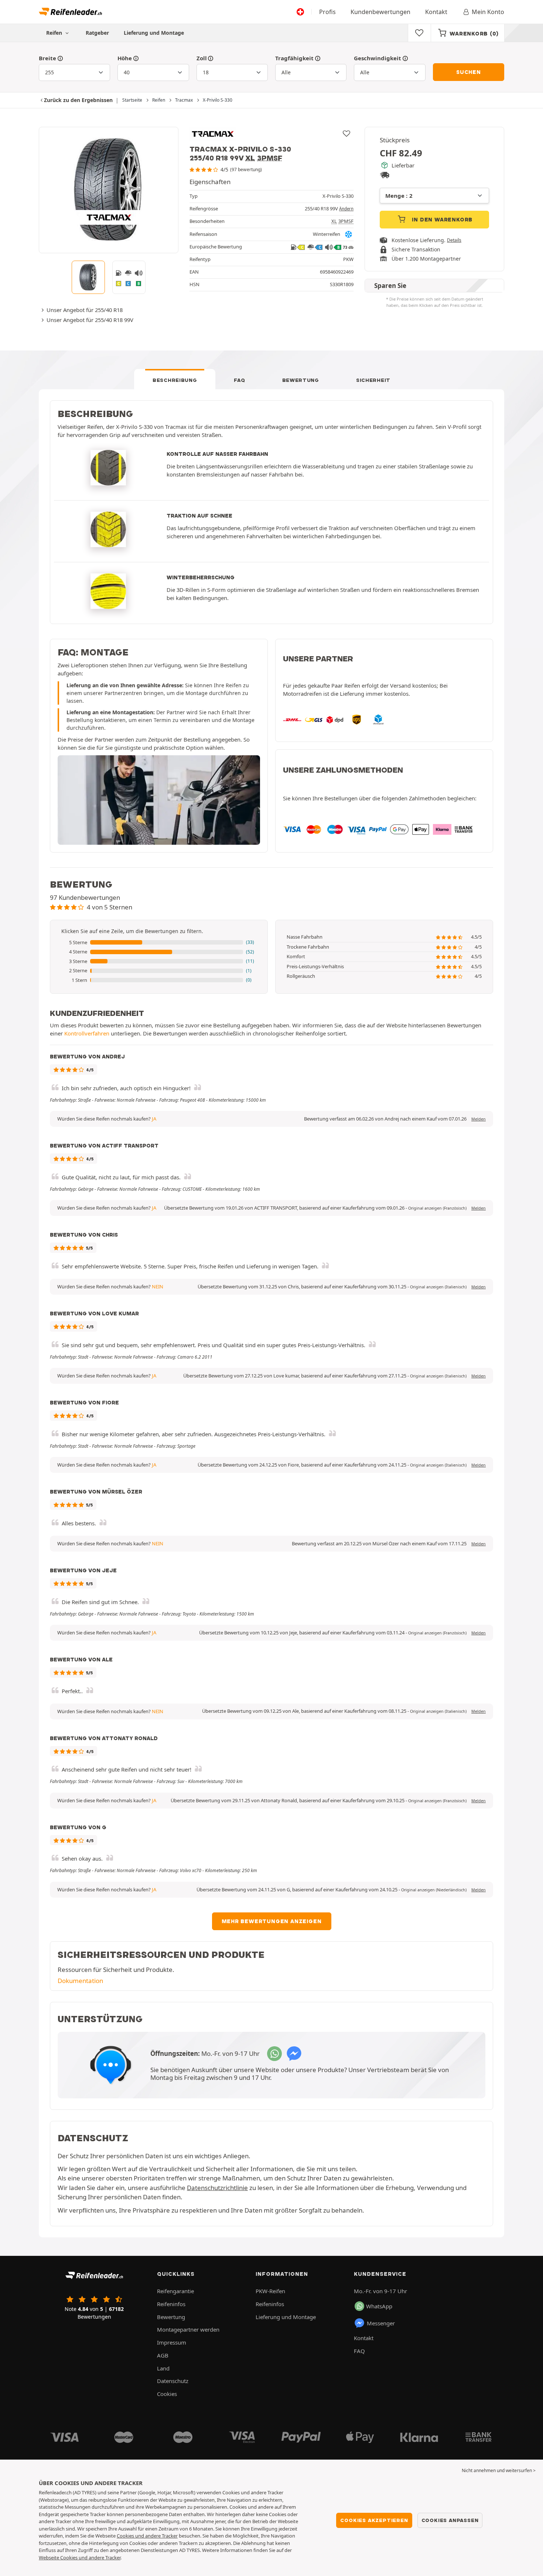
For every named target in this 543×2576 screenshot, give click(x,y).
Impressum (172, 2342)
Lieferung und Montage (154, 33)
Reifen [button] (55, 33)
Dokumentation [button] (80, 1981)
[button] (159, 943)
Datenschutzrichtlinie (217, 2188)
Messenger (381, 2323)
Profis (327, 12)
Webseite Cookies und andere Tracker (80, 2558)
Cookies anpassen (450, 2520)
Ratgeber (97, 33)
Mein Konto (488, 12)
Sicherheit (373, 380)
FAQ (239, 380)
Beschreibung (175, 380)
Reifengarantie (175, 2291)
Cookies (167, 2394)
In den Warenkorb (442, 220)
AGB (163, 2355)
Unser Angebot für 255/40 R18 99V (90, 320)
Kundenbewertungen (380, 12)
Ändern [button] (346, 209)
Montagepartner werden (188, 2329)
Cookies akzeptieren (374, 2520)
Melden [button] (479, 1119)
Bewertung (301, 380)
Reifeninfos (171, 2304)
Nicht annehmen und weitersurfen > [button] (499, 2470)
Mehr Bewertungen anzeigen (272, 1921)
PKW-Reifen (270, 2291)
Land (163, 2368)
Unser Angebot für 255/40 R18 (85, 310)
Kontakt (436, 12)
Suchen (469, 72)
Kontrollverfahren (87, 1033)
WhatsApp (379, 2306)
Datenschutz (173, 2381)
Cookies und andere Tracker (147, 2536)
